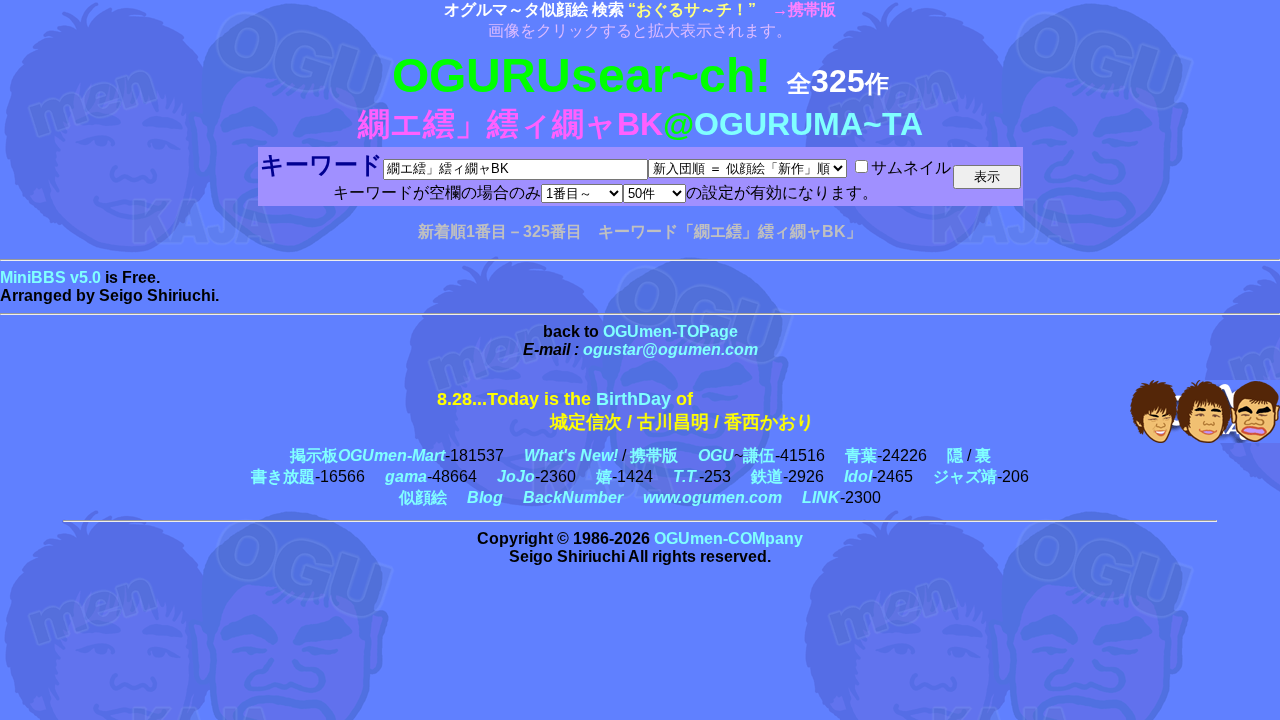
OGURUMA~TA (808, 124)
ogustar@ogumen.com (670, 349)
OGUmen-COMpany (728, 538)
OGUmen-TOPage (670, 331)
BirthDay (633, 399)
